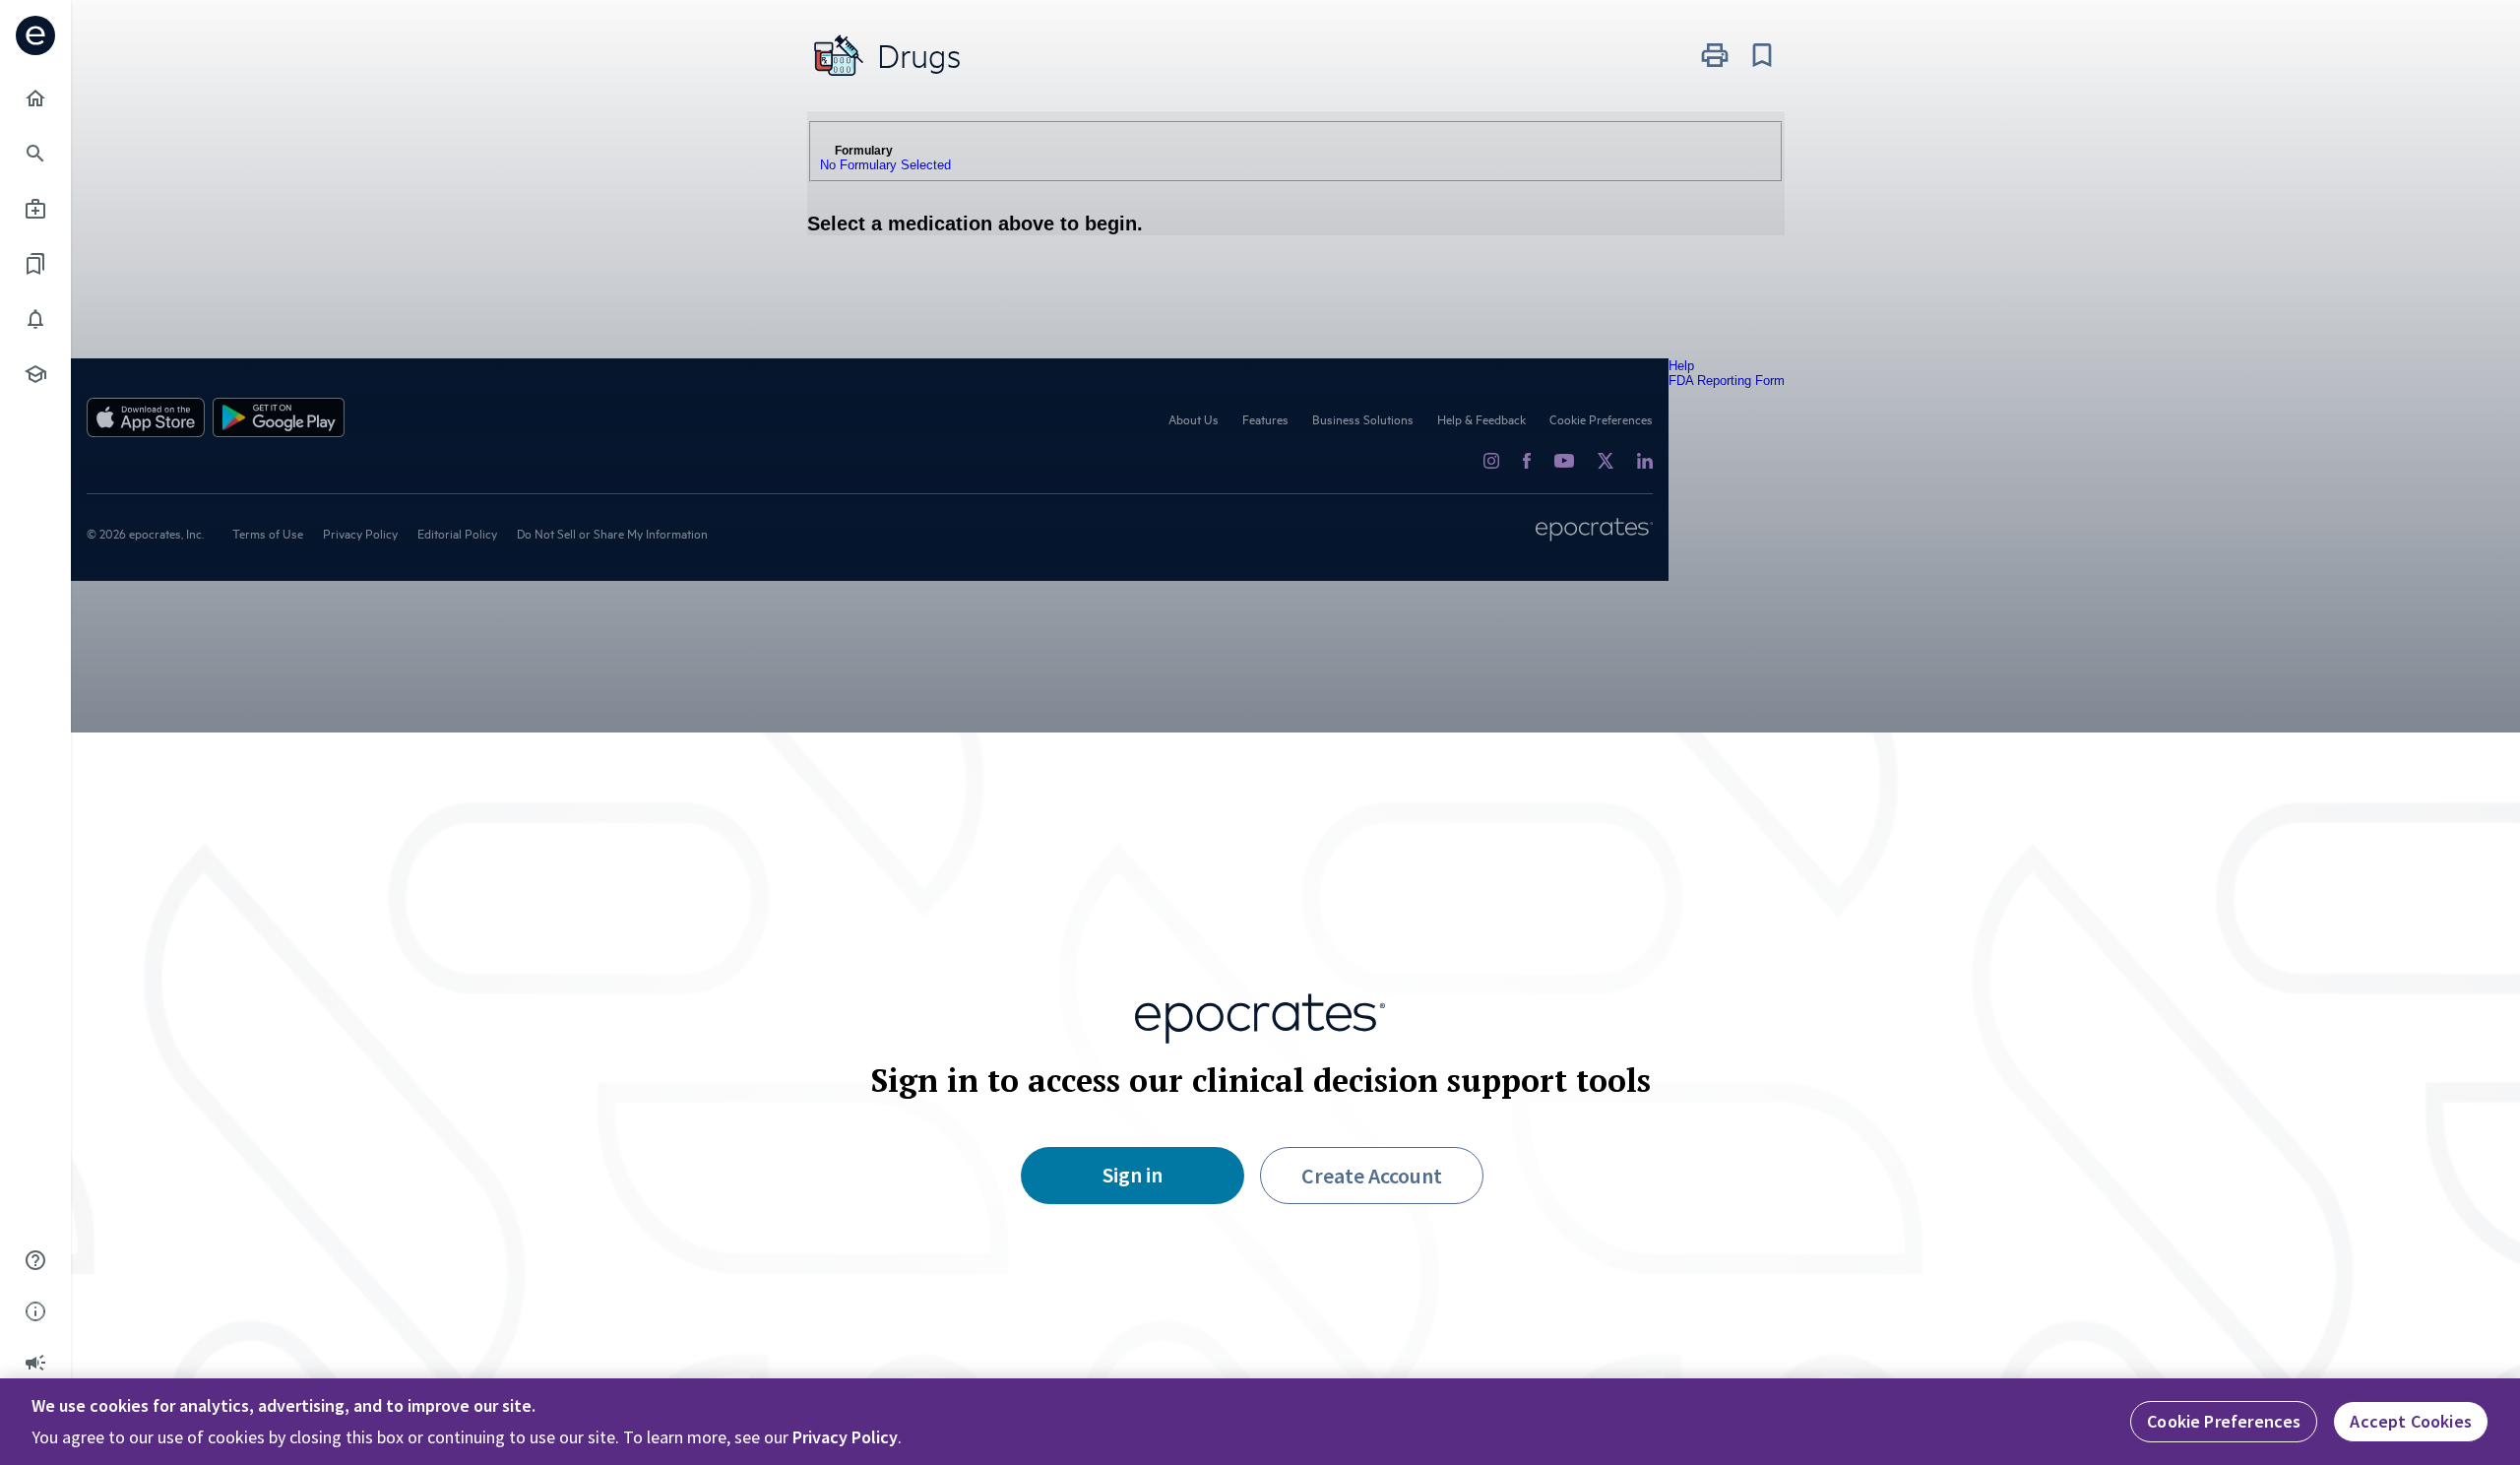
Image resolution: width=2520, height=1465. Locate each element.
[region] (1260, 1422)
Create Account (1372, 1176)
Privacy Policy (845, 1437)
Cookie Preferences (2224, 1421)
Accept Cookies (2411, 1421)
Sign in (1133, 1175)
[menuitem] (35, 98)
